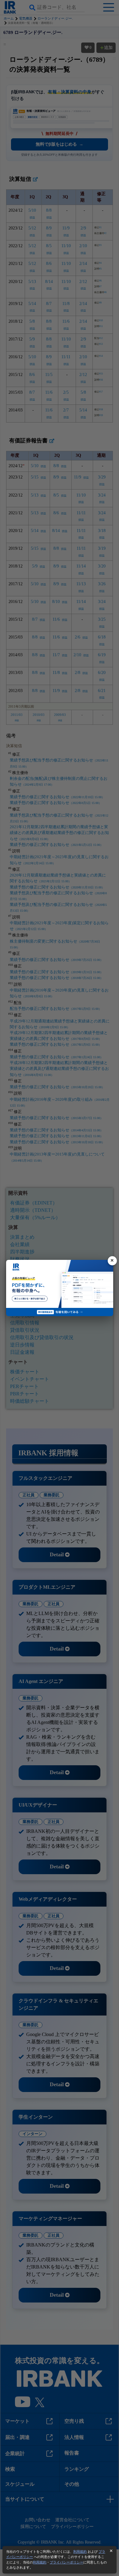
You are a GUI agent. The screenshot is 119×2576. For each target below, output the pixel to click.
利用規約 (80, 2552)
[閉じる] (112, 1261)
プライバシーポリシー (67, 2562)
